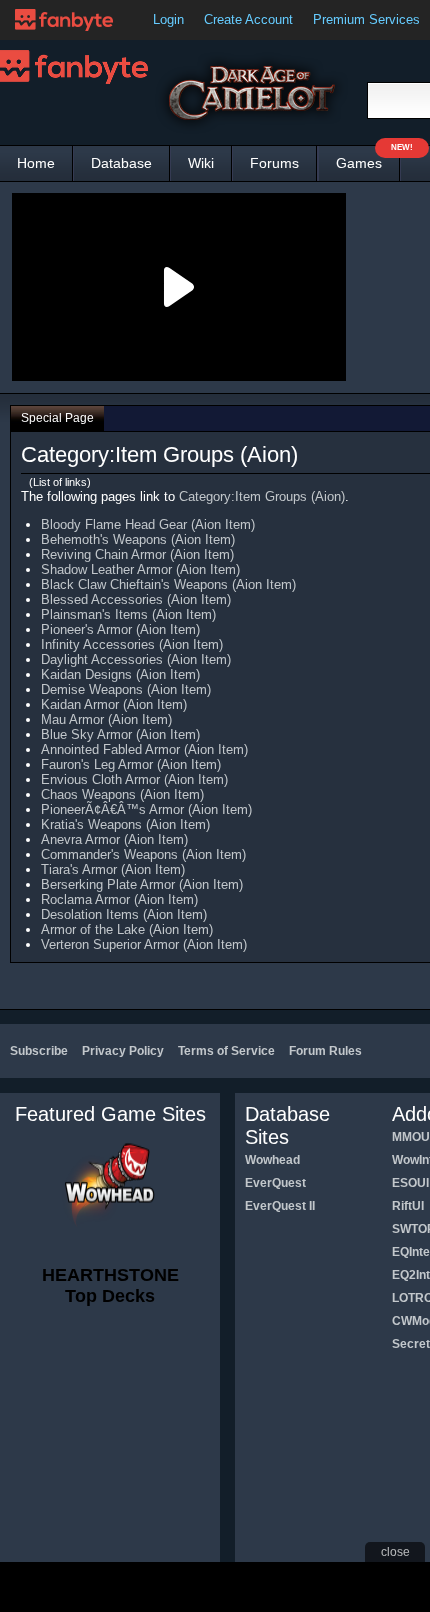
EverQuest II (280, 1206)
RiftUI (408, 1206)
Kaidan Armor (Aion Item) (114, 704)
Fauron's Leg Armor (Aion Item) (131, 764)
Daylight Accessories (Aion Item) (136, 659)
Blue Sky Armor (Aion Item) (120, 734)
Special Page (57, 418)
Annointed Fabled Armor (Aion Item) (144, 749)
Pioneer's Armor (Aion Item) (120, 629)
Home (36, 163)
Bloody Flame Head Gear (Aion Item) (148, 524)
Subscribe (39, 1051)
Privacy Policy (123, 1051)
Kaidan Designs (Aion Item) (120, 674)
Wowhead (272, 1160)
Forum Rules (325, 1051)
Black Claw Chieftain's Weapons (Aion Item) (168, 584)
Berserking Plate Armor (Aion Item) (142, 884)
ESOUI (410, 1183)
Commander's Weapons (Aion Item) (143, 854)
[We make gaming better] (64, 20)
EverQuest (275, 1183)
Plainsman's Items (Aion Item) (128, 614)
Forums (274, 163)
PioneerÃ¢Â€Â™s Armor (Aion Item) (146, 809)
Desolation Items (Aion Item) (124, 914)
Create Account (248, 19)
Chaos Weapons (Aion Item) (122, 794)
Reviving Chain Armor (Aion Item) (137, 554)
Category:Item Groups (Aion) (262, 496)
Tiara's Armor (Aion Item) (113, 869)
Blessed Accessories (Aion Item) (136, 599)
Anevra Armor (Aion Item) (114, 839)
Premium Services (366, 19)
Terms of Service (226, 1051)
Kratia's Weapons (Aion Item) (125, 824)
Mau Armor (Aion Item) (106, 719)
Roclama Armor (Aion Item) (119, 899)
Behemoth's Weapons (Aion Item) (138, 539)
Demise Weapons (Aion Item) (126, 689)
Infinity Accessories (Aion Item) (132, 644)
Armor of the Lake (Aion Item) (127, 929)
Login (168, 19)
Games (368, 158)
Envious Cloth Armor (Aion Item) (134, 779)
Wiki (201, 163)
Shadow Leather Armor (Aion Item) (140, 569)
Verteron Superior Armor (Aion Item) (144, 944)
